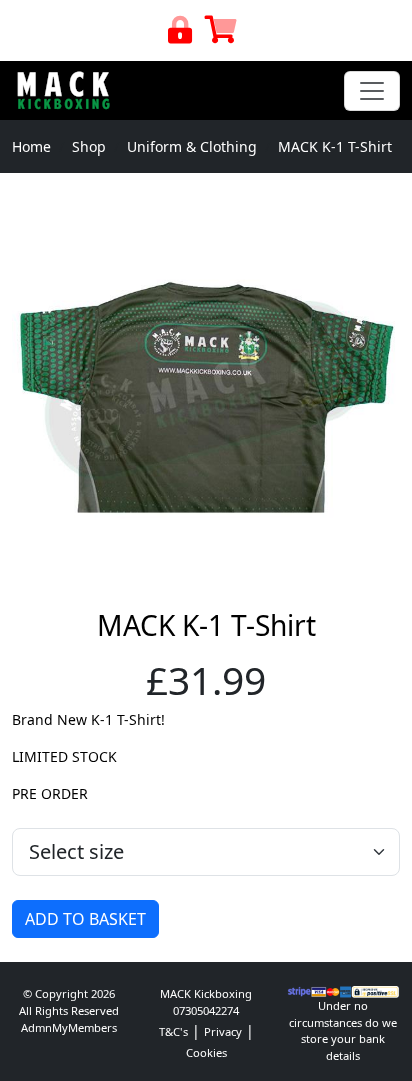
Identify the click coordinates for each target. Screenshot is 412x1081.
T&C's (173, 1031)
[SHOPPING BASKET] (221, 34)
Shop (89, 146)
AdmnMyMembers (69, 1027)
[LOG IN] (180, 34)
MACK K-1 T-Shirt (335, 146)
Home (31, 146)
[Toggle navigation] (372, 91)
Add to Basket (85, 919)
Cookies (206, 1052)
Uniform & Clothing (192, 146)
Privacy (223, 1031)
